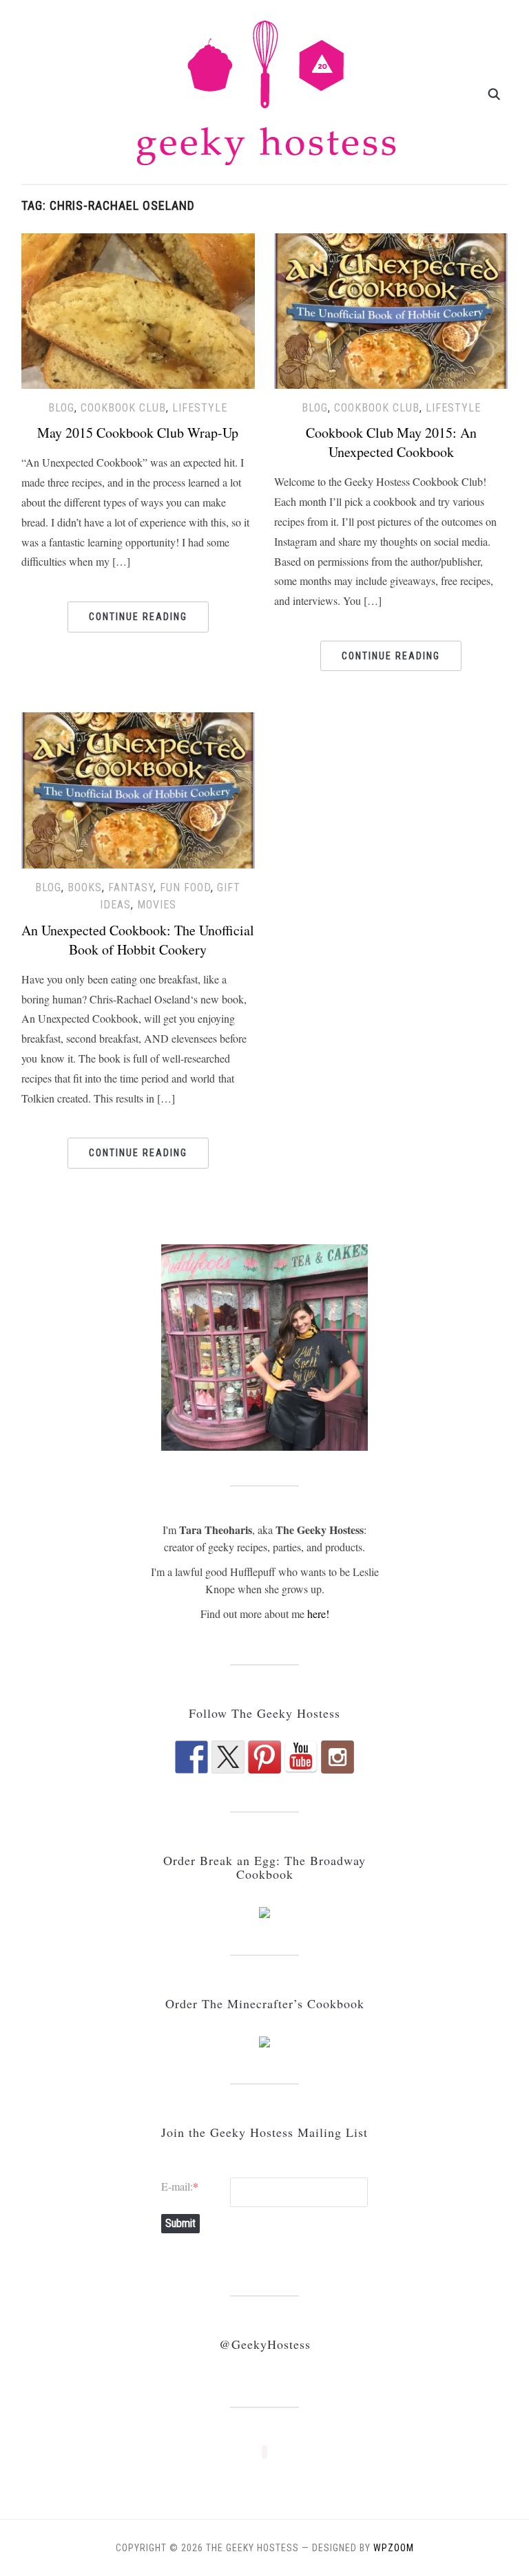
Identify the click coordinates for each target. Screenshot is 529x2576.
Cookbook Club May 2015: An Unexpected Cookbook (391, 442)
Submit (180, 2223)
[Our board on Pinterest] (264, 1757)
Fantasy (131, 887)
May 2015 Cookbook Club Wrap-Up (138, 433)
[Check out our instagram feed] (338, 1757)
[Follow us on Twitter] (228, 1757)
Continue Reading (138, 617)
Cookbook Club (123, 408)
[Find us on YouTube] (301, 1757)
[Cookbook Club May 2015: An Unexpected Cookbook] (391, 309)
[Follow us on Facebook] (191, 1757)
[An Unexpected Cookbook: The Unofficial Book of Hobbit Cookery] (138, 788)
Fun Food (185, 887)
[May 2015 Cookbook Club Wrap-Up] (138, 309)
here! (318, 1614)
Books (85, 887)
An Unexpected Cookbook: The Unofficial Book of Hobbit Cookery (138, 940)
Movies (157, 905)
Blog (61, 408)
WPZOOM (394, 2548)
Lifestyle (200, 408)
